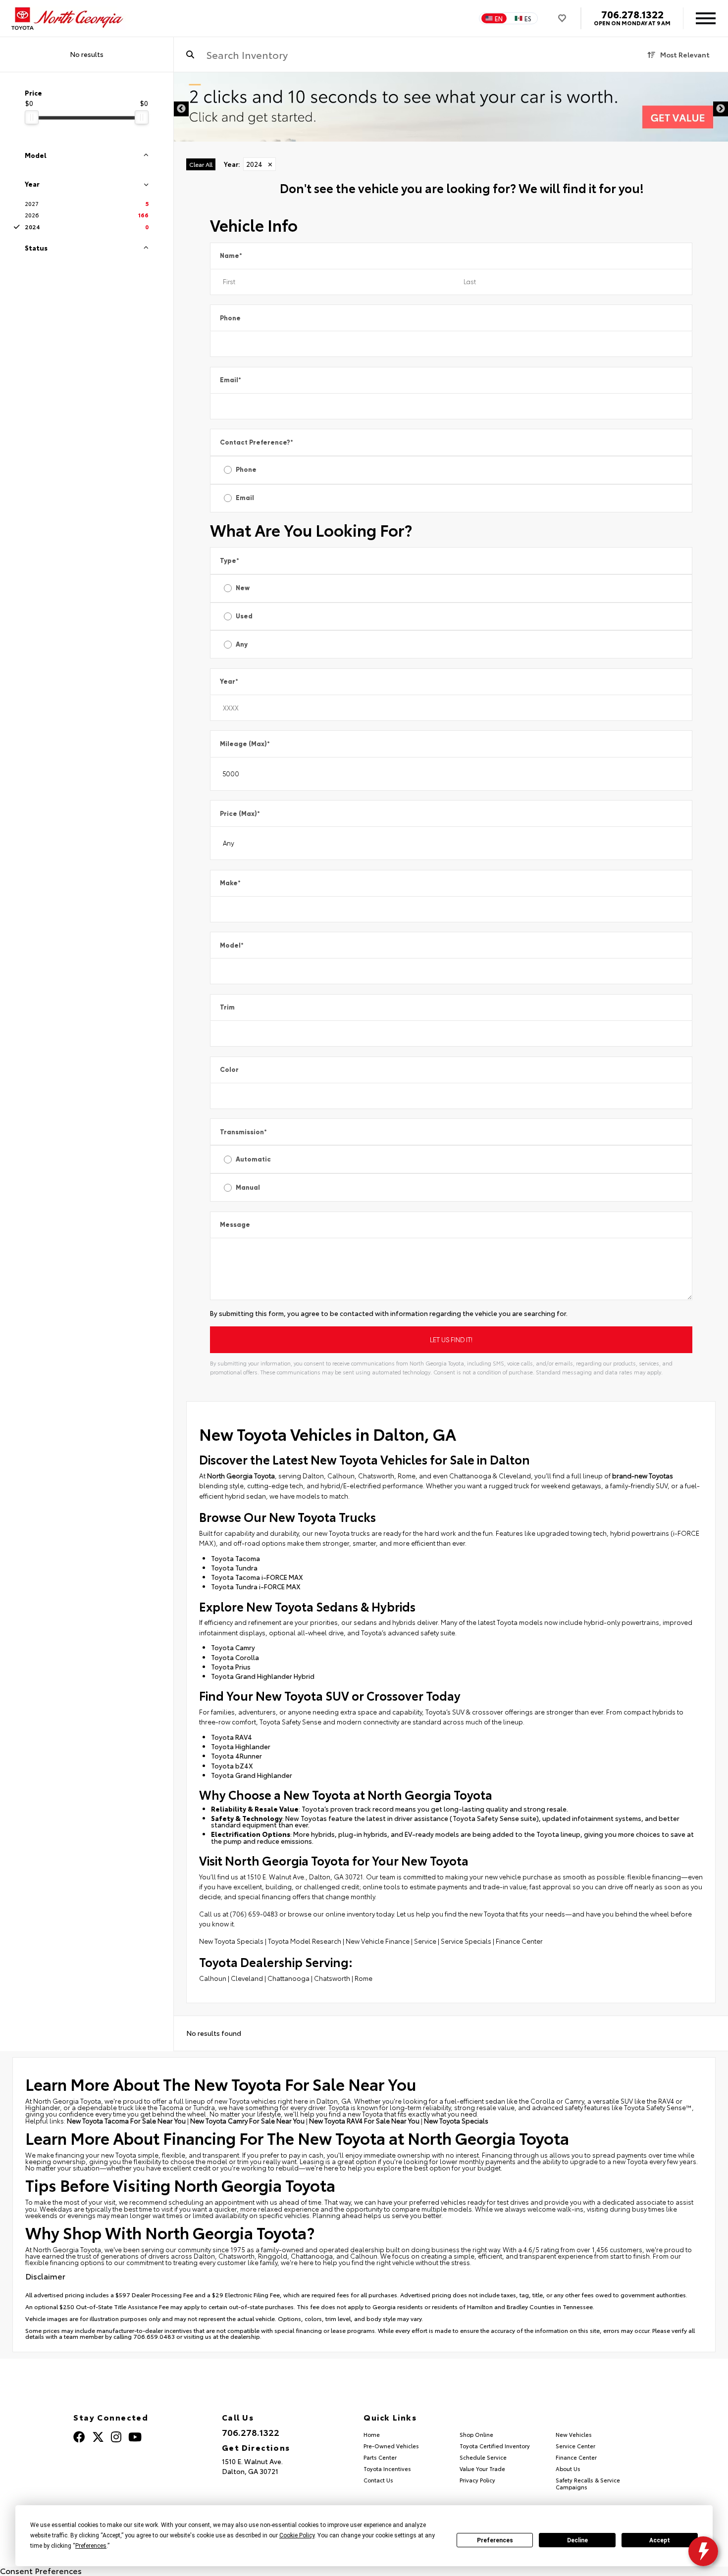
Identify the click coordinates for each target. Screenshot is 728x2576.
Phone (230, 318)
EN (499, 18)
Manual (248, 1187)
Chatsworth (332, 1978)
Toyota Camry (233, 1647)
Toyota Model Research (305, 1941)
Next (721, 109)
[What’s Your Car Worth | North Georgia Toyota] (451, 107)
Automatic (253, 1159)
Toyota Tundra (234, 1567)
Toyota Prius (231, 1667)
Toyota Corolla (235, 1657)
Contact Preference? (257, 442)
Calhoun (213, 1978)
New (243, 588)
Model (232, 945)
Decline (577, 2540)
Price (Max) (240, 814)
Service (425, 1941)
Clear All (201, 164)
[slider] (32, 117)
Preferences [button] (91, 2546)
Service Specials (466, 1941)
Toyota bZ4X (232, 1766)
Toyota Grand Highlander (252, 1775)
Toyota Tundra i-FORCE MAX (256, 1586)
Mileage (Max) (245, 744)
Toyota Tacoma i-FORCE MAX (257, 1577)
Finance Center (519, 1941)
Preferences (495, 2540)
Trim (227, 1007)
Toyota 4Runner (236, 1756)
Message (235, 1225)
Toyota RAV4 (232, 1737)
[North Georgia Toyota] (68, 19)
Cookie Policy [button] (297, 2535)
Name (231, 256)
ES (528, 18)
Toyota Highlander (241, 1746)
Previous (181, 109)
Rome (364, 1978)
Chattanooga (288, 1978)
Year (229, 682)
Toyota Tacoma (235, 1558)
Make (230, 883)
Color (229, 1070)
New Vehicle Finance (378, 1941)
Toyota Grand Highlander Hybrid (263, 1676)
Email (231, 380)
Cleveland (247, 1978)
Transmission (243, 1132)
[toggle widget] (703, 2551)
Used (244, 616)
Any (242, 644)
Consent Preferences (41, 2570)
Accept (660, 2540)
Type (230, 561)
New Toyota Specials (231, 1941)
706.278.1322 (632, 14)
